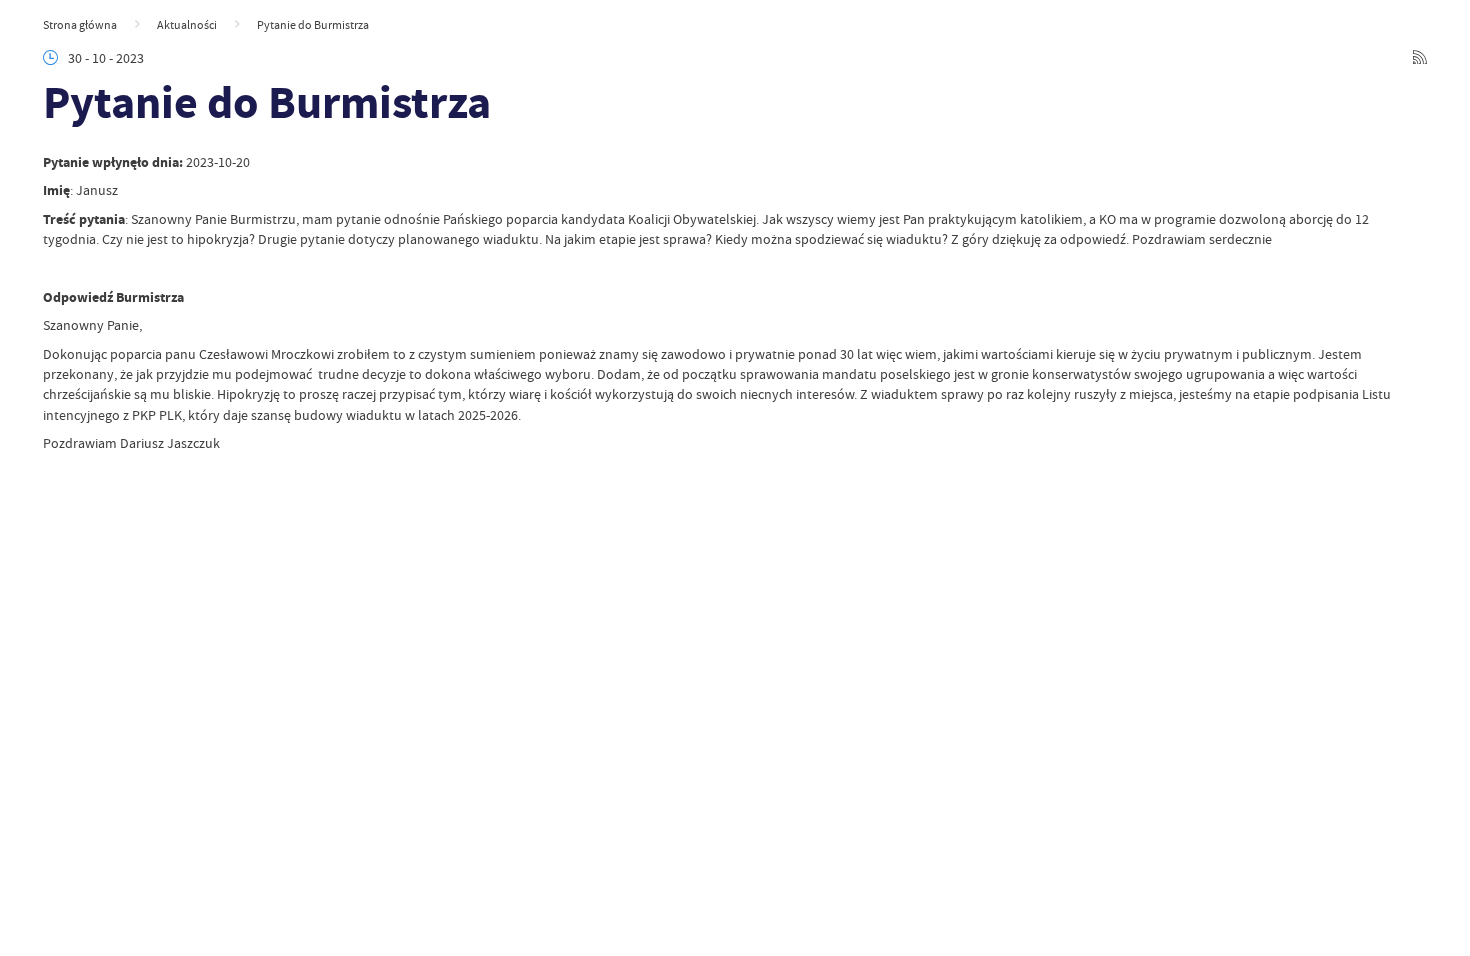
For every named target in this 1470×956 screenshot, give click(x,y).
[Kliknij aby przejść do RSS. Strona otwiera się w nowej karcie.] (1420, 59)
